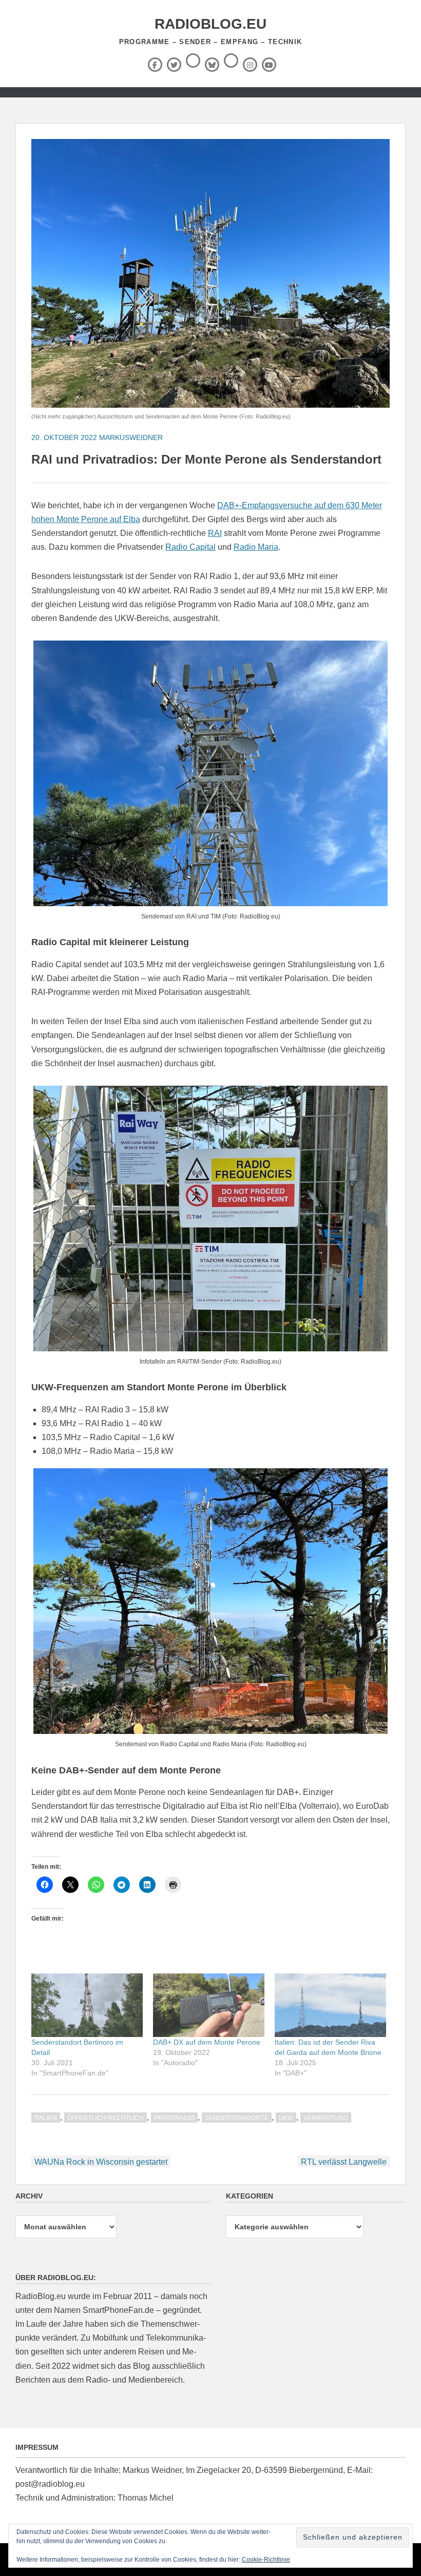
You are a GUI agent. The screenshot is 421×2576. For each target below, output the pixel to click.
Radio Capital (190, 547)
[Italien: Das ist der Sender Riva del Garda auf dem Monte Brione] (330, 2005)
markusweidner (131, 437)
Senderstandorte (237, 2118)
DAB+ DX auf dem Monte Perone (207, 2042)
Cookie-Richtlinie (266, 2560)
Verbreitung (326, 2118)
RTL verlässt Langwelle (344, 2162)
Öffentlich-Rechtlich (106, 2118)
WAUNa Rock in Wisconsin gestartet (101, 2162)
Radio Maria (256, 547)
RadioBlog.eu (210, 24)
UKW (286, 2118)
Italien (46, 2118)
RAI (215, 533)
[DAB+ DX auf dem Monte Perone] (209, 2005)
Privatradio (174, 2118)
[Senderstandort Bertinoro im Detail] (87, 2005)
